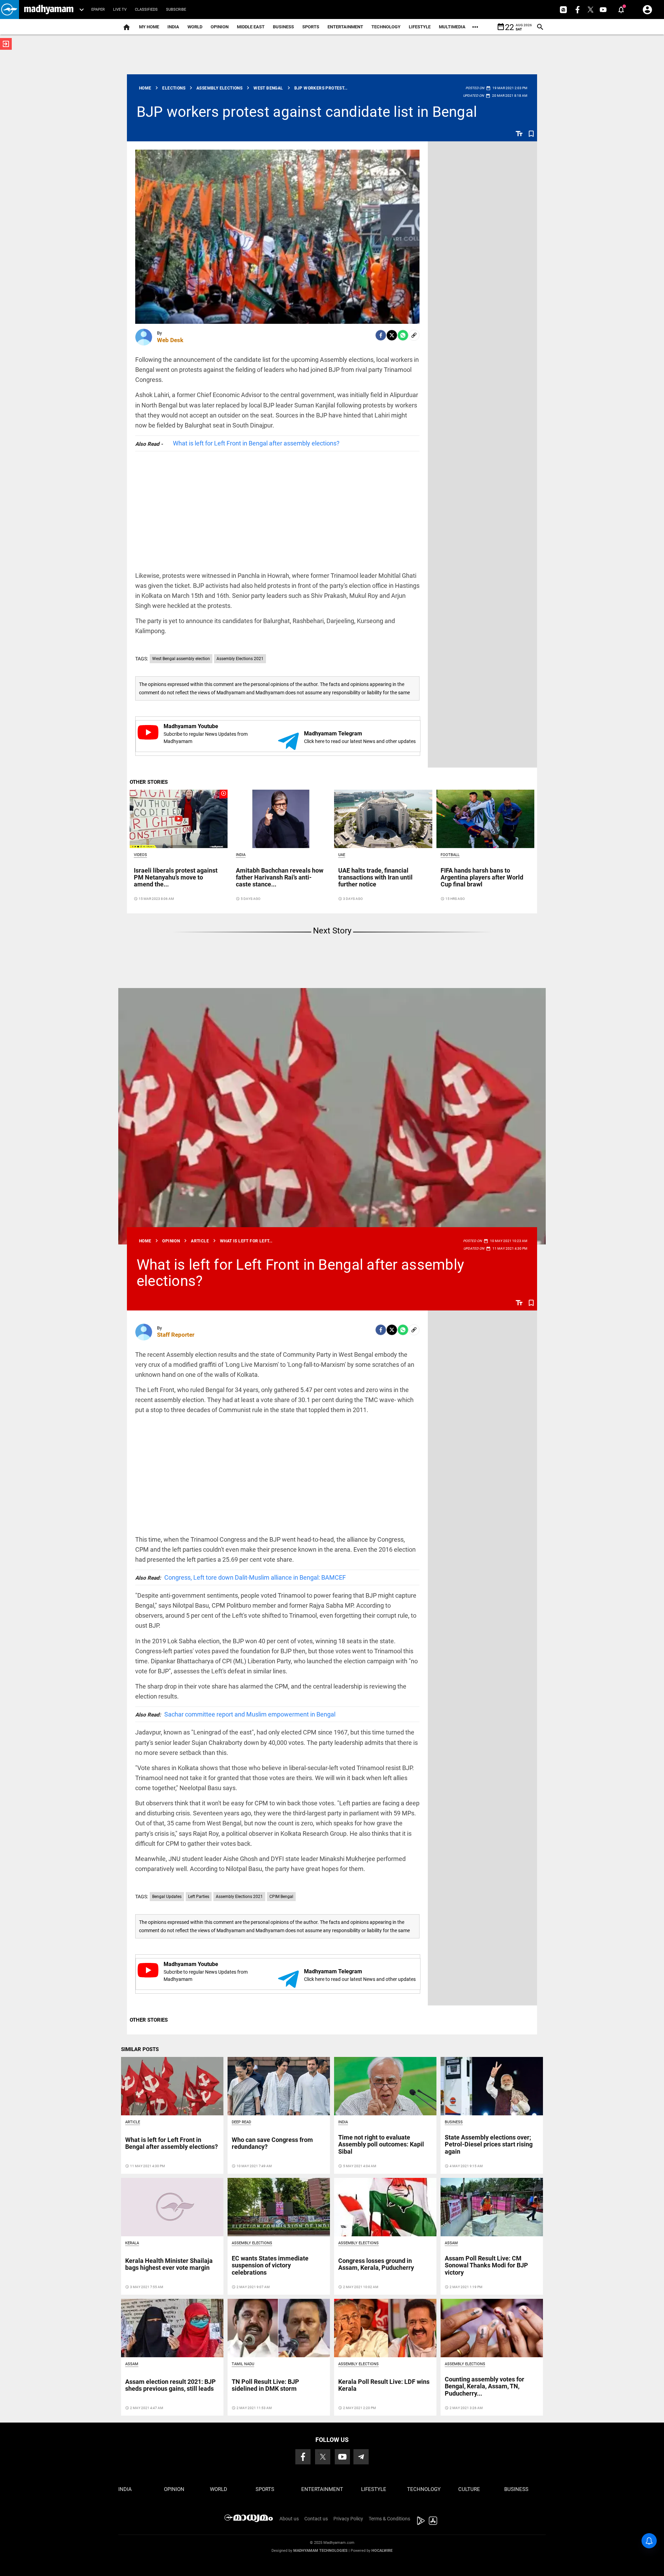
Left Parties (199, 1897)
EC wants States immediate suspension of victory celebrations (270, 2265)
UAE (342, 855)
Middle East (251, 27)
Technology (386, 27)
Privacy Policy (348, 2519)
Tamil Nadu (243, 2364)
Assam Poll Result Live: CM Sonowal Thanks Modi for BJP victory (486, 2265)
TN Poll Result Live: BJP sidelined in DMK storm (265, 2385)
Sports (311, 27)
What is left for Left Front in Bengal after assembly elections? (256, 443)
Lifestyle (420, 27)
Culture (469, 2489)
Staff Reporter (176, 1335)
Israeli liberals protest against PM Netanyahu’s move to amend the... (176, 877)
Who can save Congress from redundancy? (272, 2143)
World (195, 27)
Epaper (98, 10)
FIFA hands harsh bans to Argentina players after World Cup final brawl (482, 877)
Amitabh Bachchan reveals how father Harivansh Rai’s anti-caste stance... (280, 877)
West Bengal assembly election (181, 659)
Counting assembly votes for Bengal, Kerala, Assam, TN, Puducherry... (485, 2386)
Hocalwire (382, 2551)
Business (283, 27)
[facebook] (381, 335)
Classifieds (146, 10)
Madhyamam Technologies (320, 2551)
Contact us (316, 2519)
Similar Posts (140, 2049)
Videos (140, 855)
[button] (10, 10)
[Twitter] (392, 335)
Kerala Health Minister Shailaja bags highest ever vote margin (169, 2264)
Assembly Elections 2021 (240, 659)
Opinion (220, 27)
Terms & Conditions (389, 2519)
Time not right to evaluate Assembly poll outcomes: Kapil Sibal (381, 2144)
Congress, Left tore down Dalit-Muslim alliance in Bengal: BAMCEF (241, 1577)
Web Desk (170, 340)
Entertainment (345, 27)
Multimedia (452, 27)
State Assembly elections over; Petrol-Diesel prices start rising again (489, 2144)
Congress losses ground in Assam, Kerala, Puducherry (376, 2264)
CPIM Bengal (281, 1897)
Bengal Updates (167, 1897)
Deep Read (241, 2122)
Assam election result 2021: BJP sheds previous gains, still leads (170, 2385)
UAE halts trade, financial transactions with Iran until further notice (375, 877)
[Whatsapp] (403, 335)
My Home (149, 27)
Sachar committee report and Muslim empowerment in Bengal (235, 1714)
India (173, 27)
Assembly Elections (252, 2243)
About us (289, 2519)
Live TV (120, 10)
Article (133, 2122)
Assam (451, 2243)
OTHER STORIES (149, 782)
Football (450, 855)
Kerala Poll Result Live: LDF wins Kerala (384, 2385)
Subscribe (176, 10)
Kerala (132, 2243)
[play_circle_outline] (179, 818)
